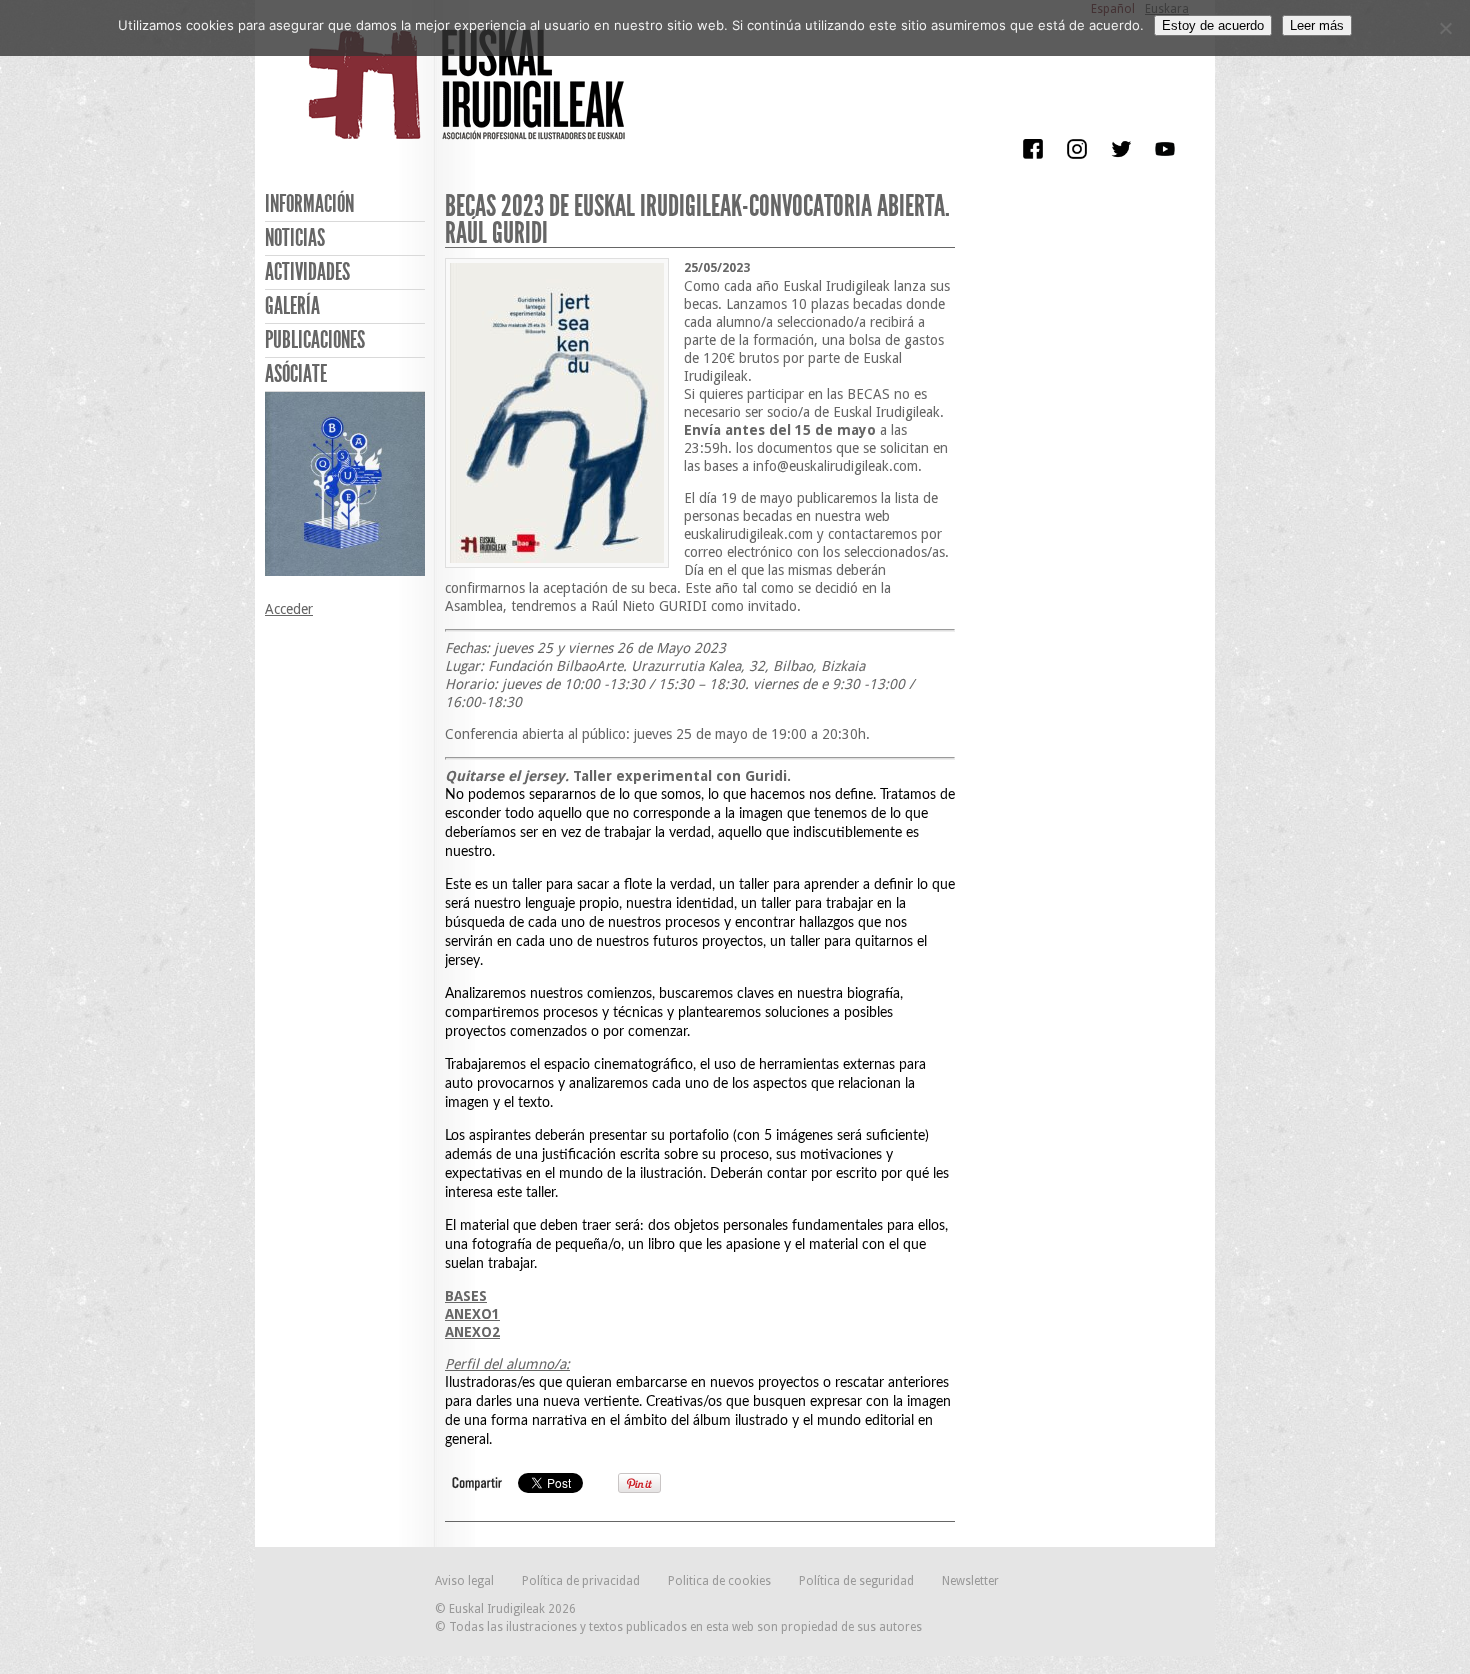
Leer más (1317, 25)
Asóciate (296, 374)
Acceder (289, 609)
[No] (1445, 28)
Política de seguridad (856, 1581)
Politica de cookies (719, 1581)
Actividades (307, 272)
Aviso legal (464, 1581)
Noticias (295, 238)
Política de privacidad (581, 1581)
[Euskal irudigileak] (470, 98)
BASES (466, 1296)
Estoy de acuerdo (1213, 25)
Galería (292, 306)
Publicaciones (315, 340)
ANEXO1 (472, 1314)
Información (309, 204)
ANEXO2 (472, 1332)
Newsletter (970, 1581)
